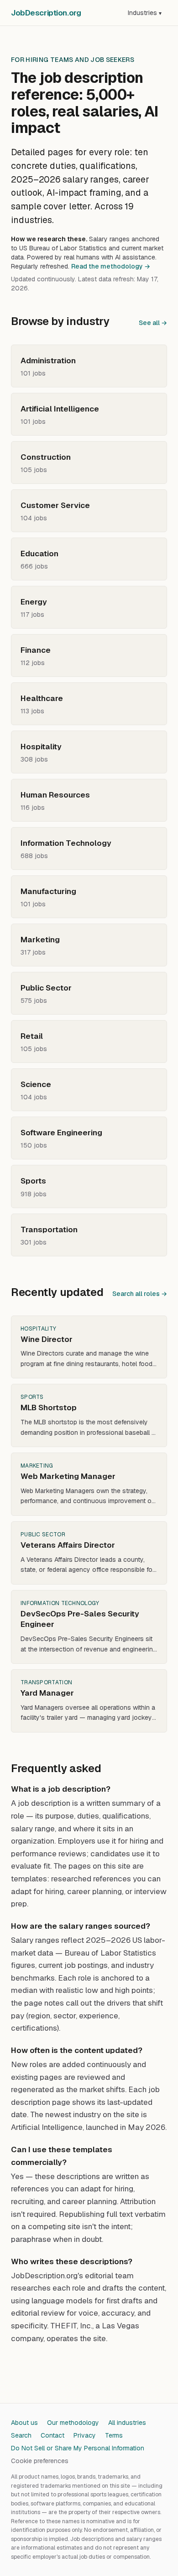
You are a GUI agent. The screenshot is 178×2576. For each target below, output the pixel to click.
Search (21, 2435)
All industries (127, 2423)
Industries (145, 13)
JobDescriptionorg (46, 13)
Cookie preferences (40, 2461)
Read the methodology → (111, 266)
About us (24, 2423)
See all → (153, 323)
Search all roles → (140, 1294)
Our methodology (73, 2423)
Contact (52, 2435)
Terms (114, 2435)
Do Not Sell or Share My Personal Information (78, 2448)
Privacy (85, 2435)
